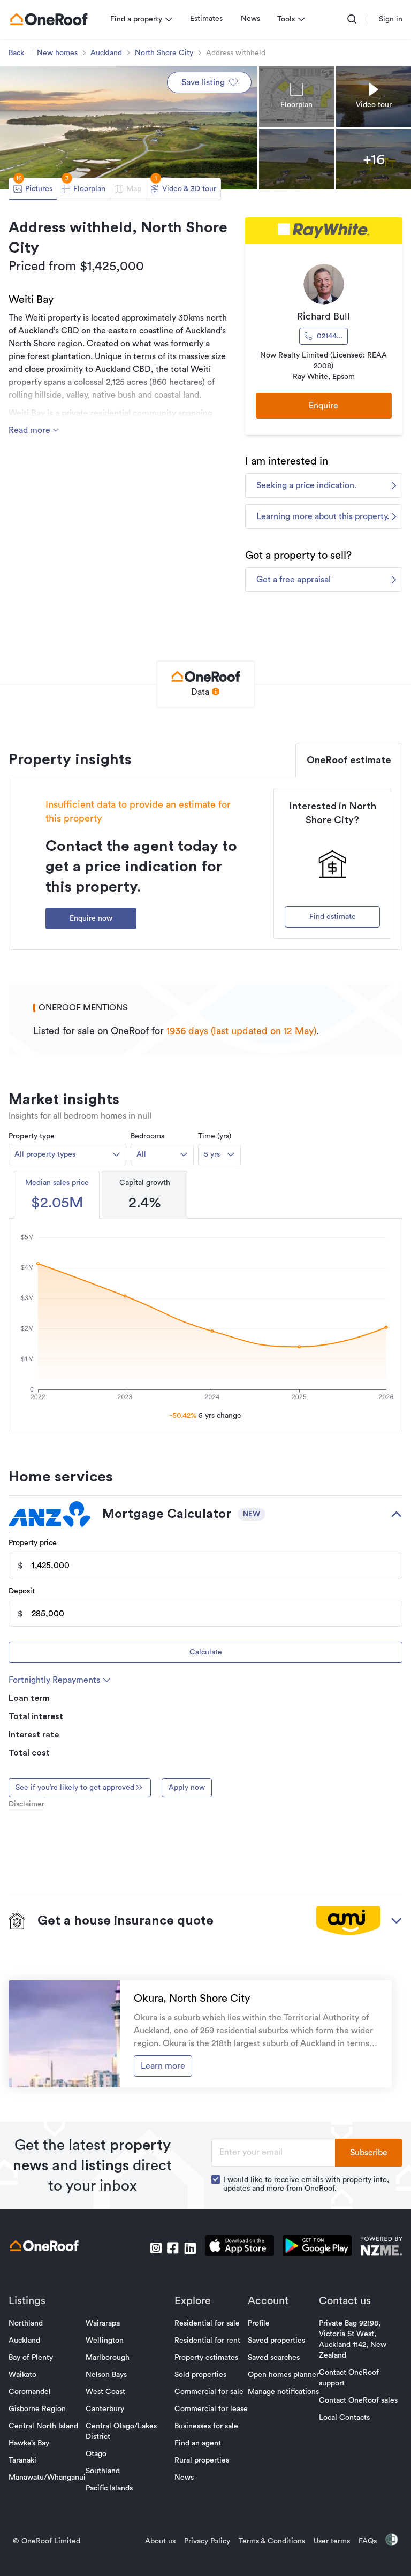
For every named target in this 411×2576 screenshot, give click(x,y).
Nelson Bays (106, 2375)
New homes (57, 53)
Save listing (203, 82)
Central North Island (43, 2426)
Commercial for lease (211, 2409)
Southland (103, 2471)
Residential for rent (207, 2341)
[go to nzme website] (381, 2248)
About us (160, 2541)
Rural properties (202, 2460)
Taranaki (22, 2460)
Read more (31, 430)
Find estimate (333, 917)
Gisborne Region (37, 2409)
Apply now (187, 1788)
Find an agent (198, 2443)
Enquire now (91, 918)
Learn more (163, 2066)
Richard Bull (324, 316)
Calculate (206, 1652)
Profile (259, 2323)
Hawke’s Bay (29, 2443)
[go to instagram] (156, 2248)
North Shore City (164, 53)
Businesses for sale (206, 2426)
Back (16, 53)
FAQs (368, 2541)
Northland (26, 2323)
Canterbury (105, 2409)
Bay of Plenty (31, 2358)
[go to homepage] (49, 19)
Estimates (206, 19)
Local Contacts (344, 2418)
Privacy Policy (207, 2541)
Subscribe (369, 2153)
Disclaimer (26, 1804)
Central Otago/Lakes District (121, 2431)
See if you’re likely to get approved (75, 1788)
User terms (332, 2541)
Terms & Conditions (272, 2541)
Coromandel (30, 2392)
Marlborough (108, 2358)
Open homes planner (283, 2375)
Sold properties (200, 2375)
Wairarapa (103, 2323)
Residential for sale (207, 2323)
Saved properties (276, 2341)
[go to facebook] (173, 2248)
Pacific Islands (109, 2488)
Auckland (106, 53)
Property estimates (206, 2358)
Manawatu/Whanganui (47, 2478)
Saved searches (274, 2358)
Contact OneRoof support (349, 2378)
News (250, 19)
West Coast (105, 2392)
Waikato (22, 2375)
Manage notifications (283, 2392)
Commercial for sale (209, 2392)
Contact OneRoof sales (358, 2400)
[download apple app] (239, 2248)
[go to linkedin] (190, 2248)
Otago (96, 2454)
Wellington (105, 2341)
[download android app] (317, 2248)
